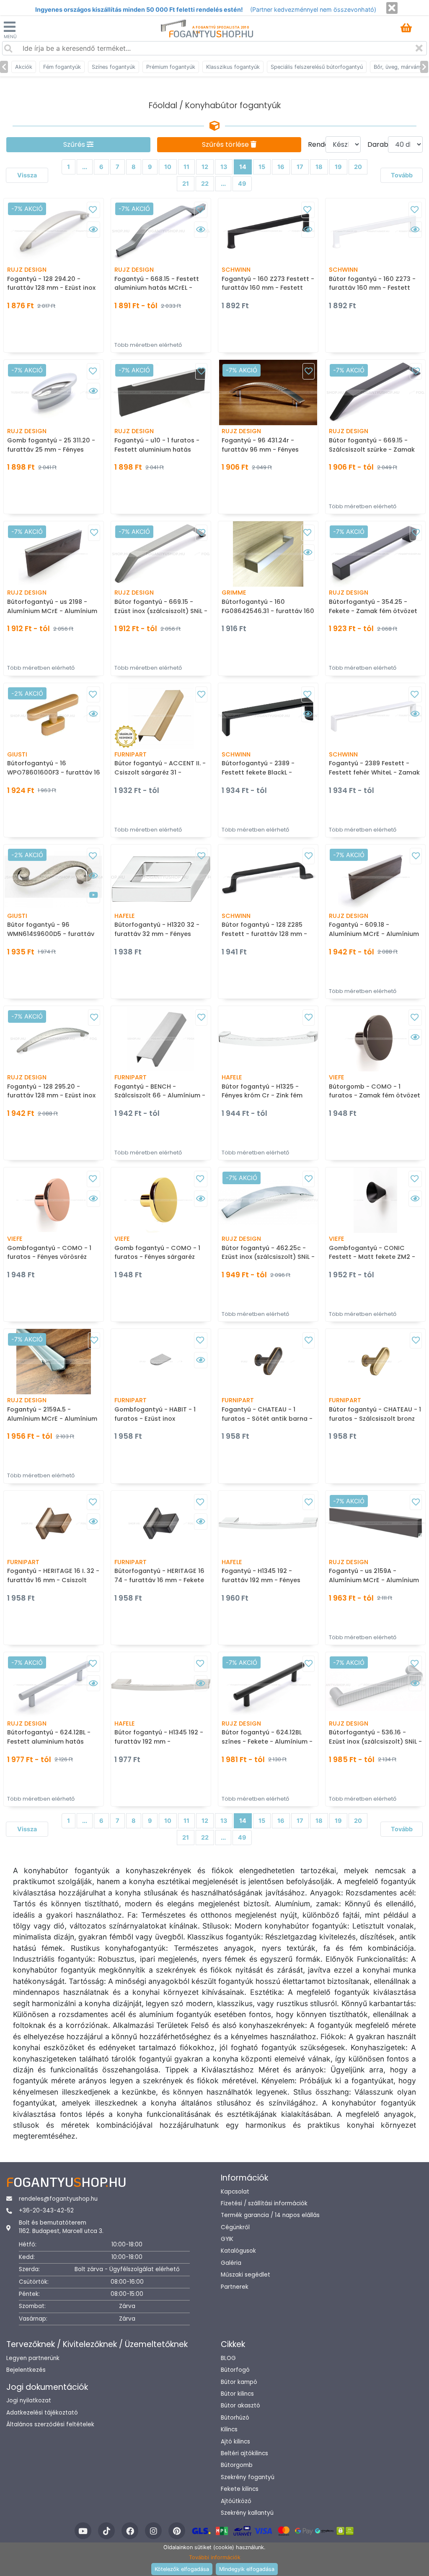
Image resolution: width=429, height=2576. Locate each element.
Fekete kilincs (240, 2489)
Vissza (27, 175)
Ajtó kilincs (235, 2442)
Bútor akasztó (240, 2406)
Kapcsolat (235, 2192)
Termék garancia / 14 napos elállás (270, 2215)
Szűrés (75, 144)
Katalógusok (238, 2251)
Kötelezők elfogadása (182, 2569)
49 (242, 183)
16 (281, 167)
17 (300, 167)
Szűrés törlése (226, 144)
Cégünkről (235, 2227)
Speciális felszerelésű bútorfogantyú (317, 67)
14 (243, 167)
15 (262, 167)
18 (319, 167)
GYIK (227, 2239)
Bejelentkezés (26, 2370)
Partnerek (235, 2287)
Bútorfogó (235, 2370)
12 (205, 167)
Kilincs (229, 2429)
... (85, 167)
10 (168, 167)
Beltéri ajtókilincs (244, 2453)
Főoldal (163, 105)
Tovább (402, 175)
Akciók (24, 67)
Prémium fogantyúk (171, 67)
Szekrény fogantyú (248, 2477)
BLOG (228, 2358)
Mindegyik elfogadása (247, 2569)
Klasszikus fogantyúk (233, 67)
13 (224, 167)
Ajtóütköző (236, 2501)
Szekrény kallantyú (247, 2513)
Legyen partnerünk (33, 2358)
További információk (215, 2557)
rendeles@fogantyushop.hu (58, 2199)
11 (186, 167)
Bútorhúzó (235, 2418)
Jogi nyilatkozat (29, 2401)
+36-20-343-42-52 (46, 2211)
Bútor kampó (239, 2382)
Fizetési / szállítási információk (264, 2203)
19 (338, 167)
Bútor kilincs (237, 2394)
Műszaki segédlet (246, 2275)
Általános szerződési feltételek (50, 2424)
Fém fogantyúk (62, 67)
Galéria (231, 2263)
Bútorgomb (237, 2465)
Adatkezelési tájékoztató (42, 2413)
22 (205, 183)
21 (186, 183)
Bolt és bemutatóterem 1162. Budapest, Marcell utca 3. (61, 2227)
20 (358, 167)
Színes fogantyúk (114, 67)
